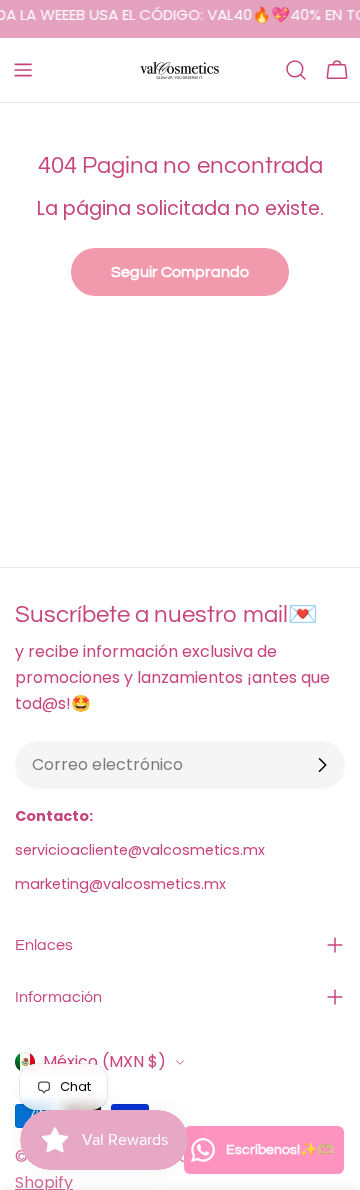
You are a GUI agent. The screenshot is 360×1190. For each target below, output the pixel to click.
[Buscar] (296, 70)
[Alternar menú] (23, 70)
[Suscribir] (322, 765)
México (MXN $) (104, 1061)
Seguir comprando (180, 272)
